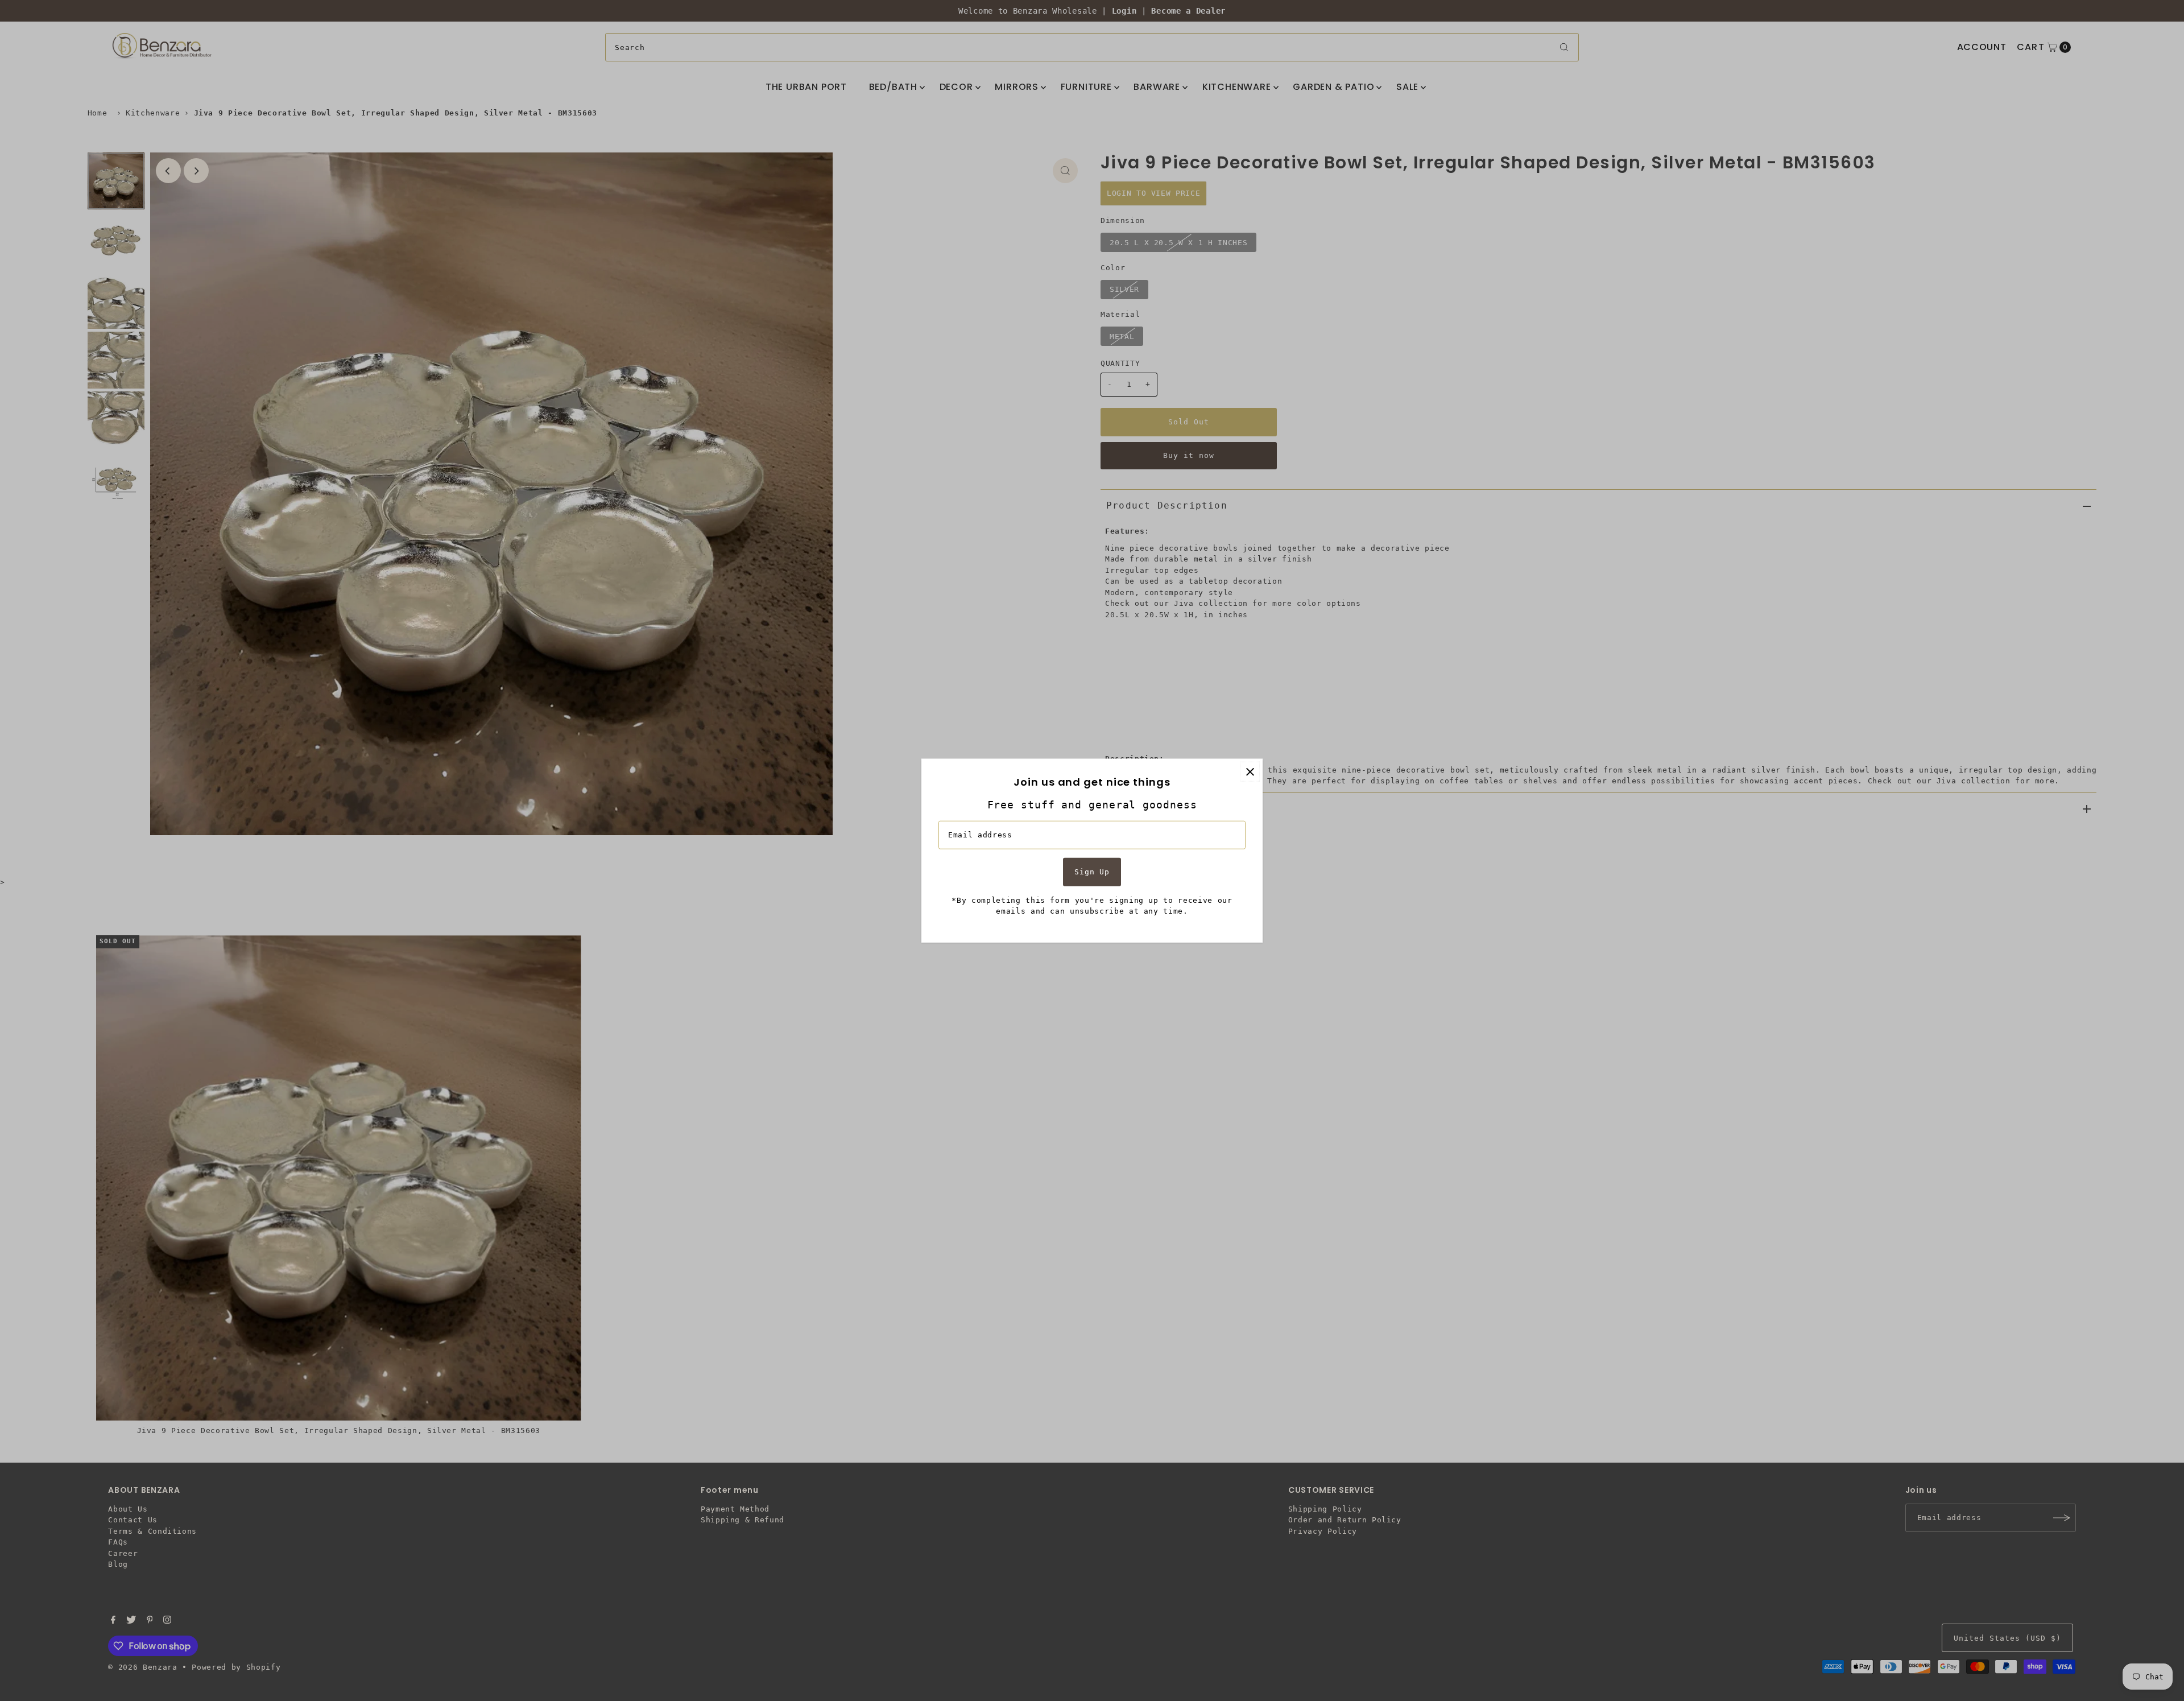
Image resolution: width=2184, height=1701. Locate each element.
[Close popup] (1250, 772)
